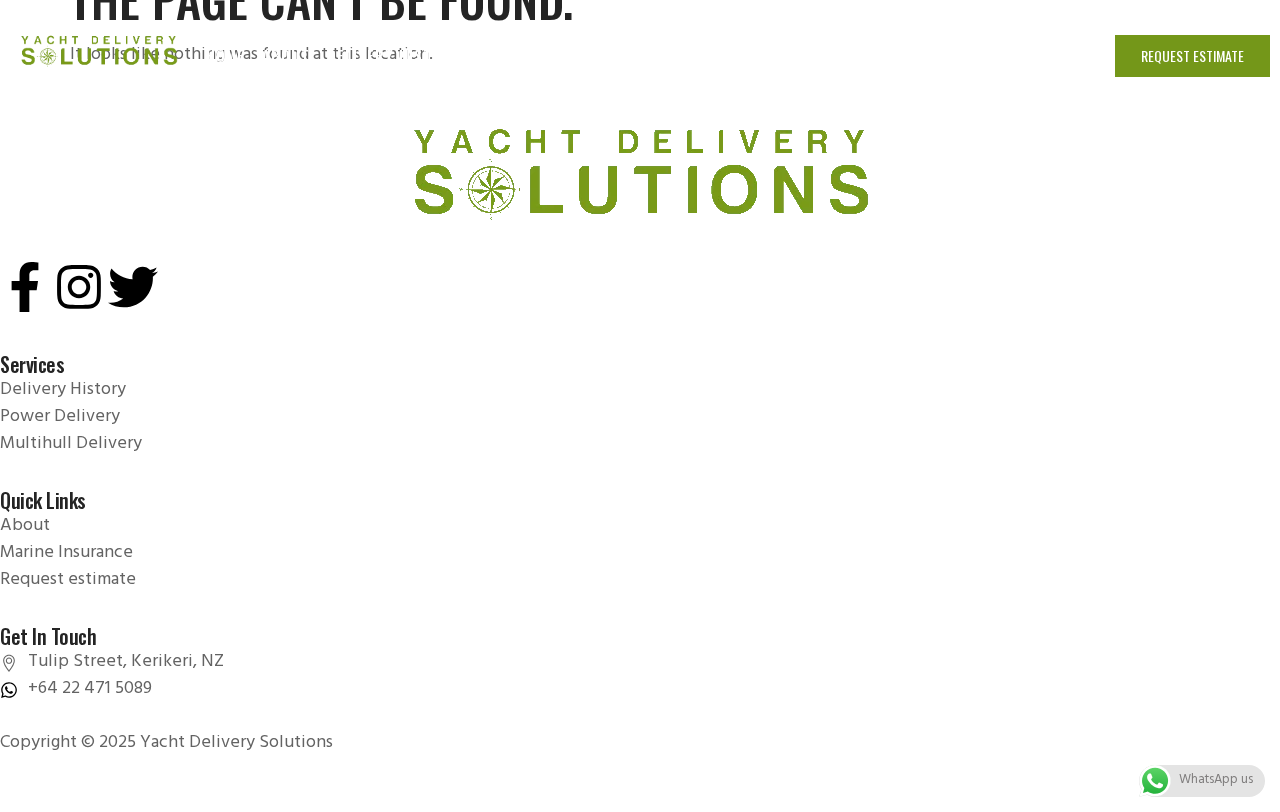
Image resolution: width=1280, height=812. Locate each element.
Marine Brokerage (896, 55)
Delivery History (394, 55)
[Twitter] (133, 287)
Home (225, 55)
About (286, 55)
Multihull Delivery (734, 55)
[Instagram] (79, 287)
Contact (1036, 55)
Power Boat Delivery (560, 55)
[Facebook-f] (25, 287)
